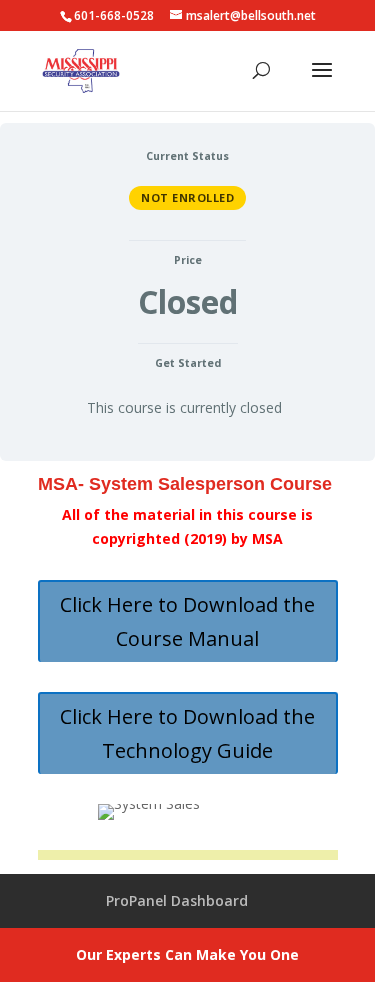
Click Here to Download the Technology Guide (187, 733)
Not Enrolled (187, 197)
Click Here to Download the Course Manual (187, 621)
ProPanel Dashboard (177, 900)
